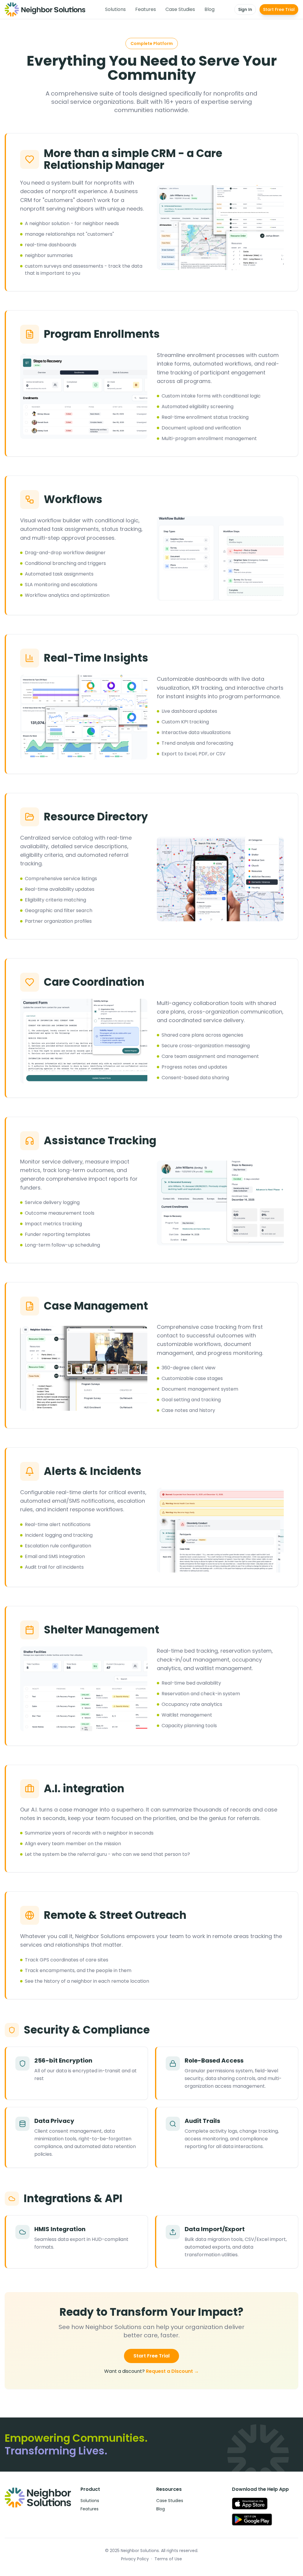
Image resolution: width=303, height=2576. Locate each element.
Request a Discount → (172, 2371)
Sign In (245, 9)
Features (146, 9)
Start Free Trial (279, 9)
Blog (209, 9)
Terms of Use (168, 2559)
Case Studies (180, 9)
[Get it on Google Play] (252, 2520)
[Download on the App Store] (250, 2504)
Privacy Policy (135, 2559)
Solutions (115, 9)
